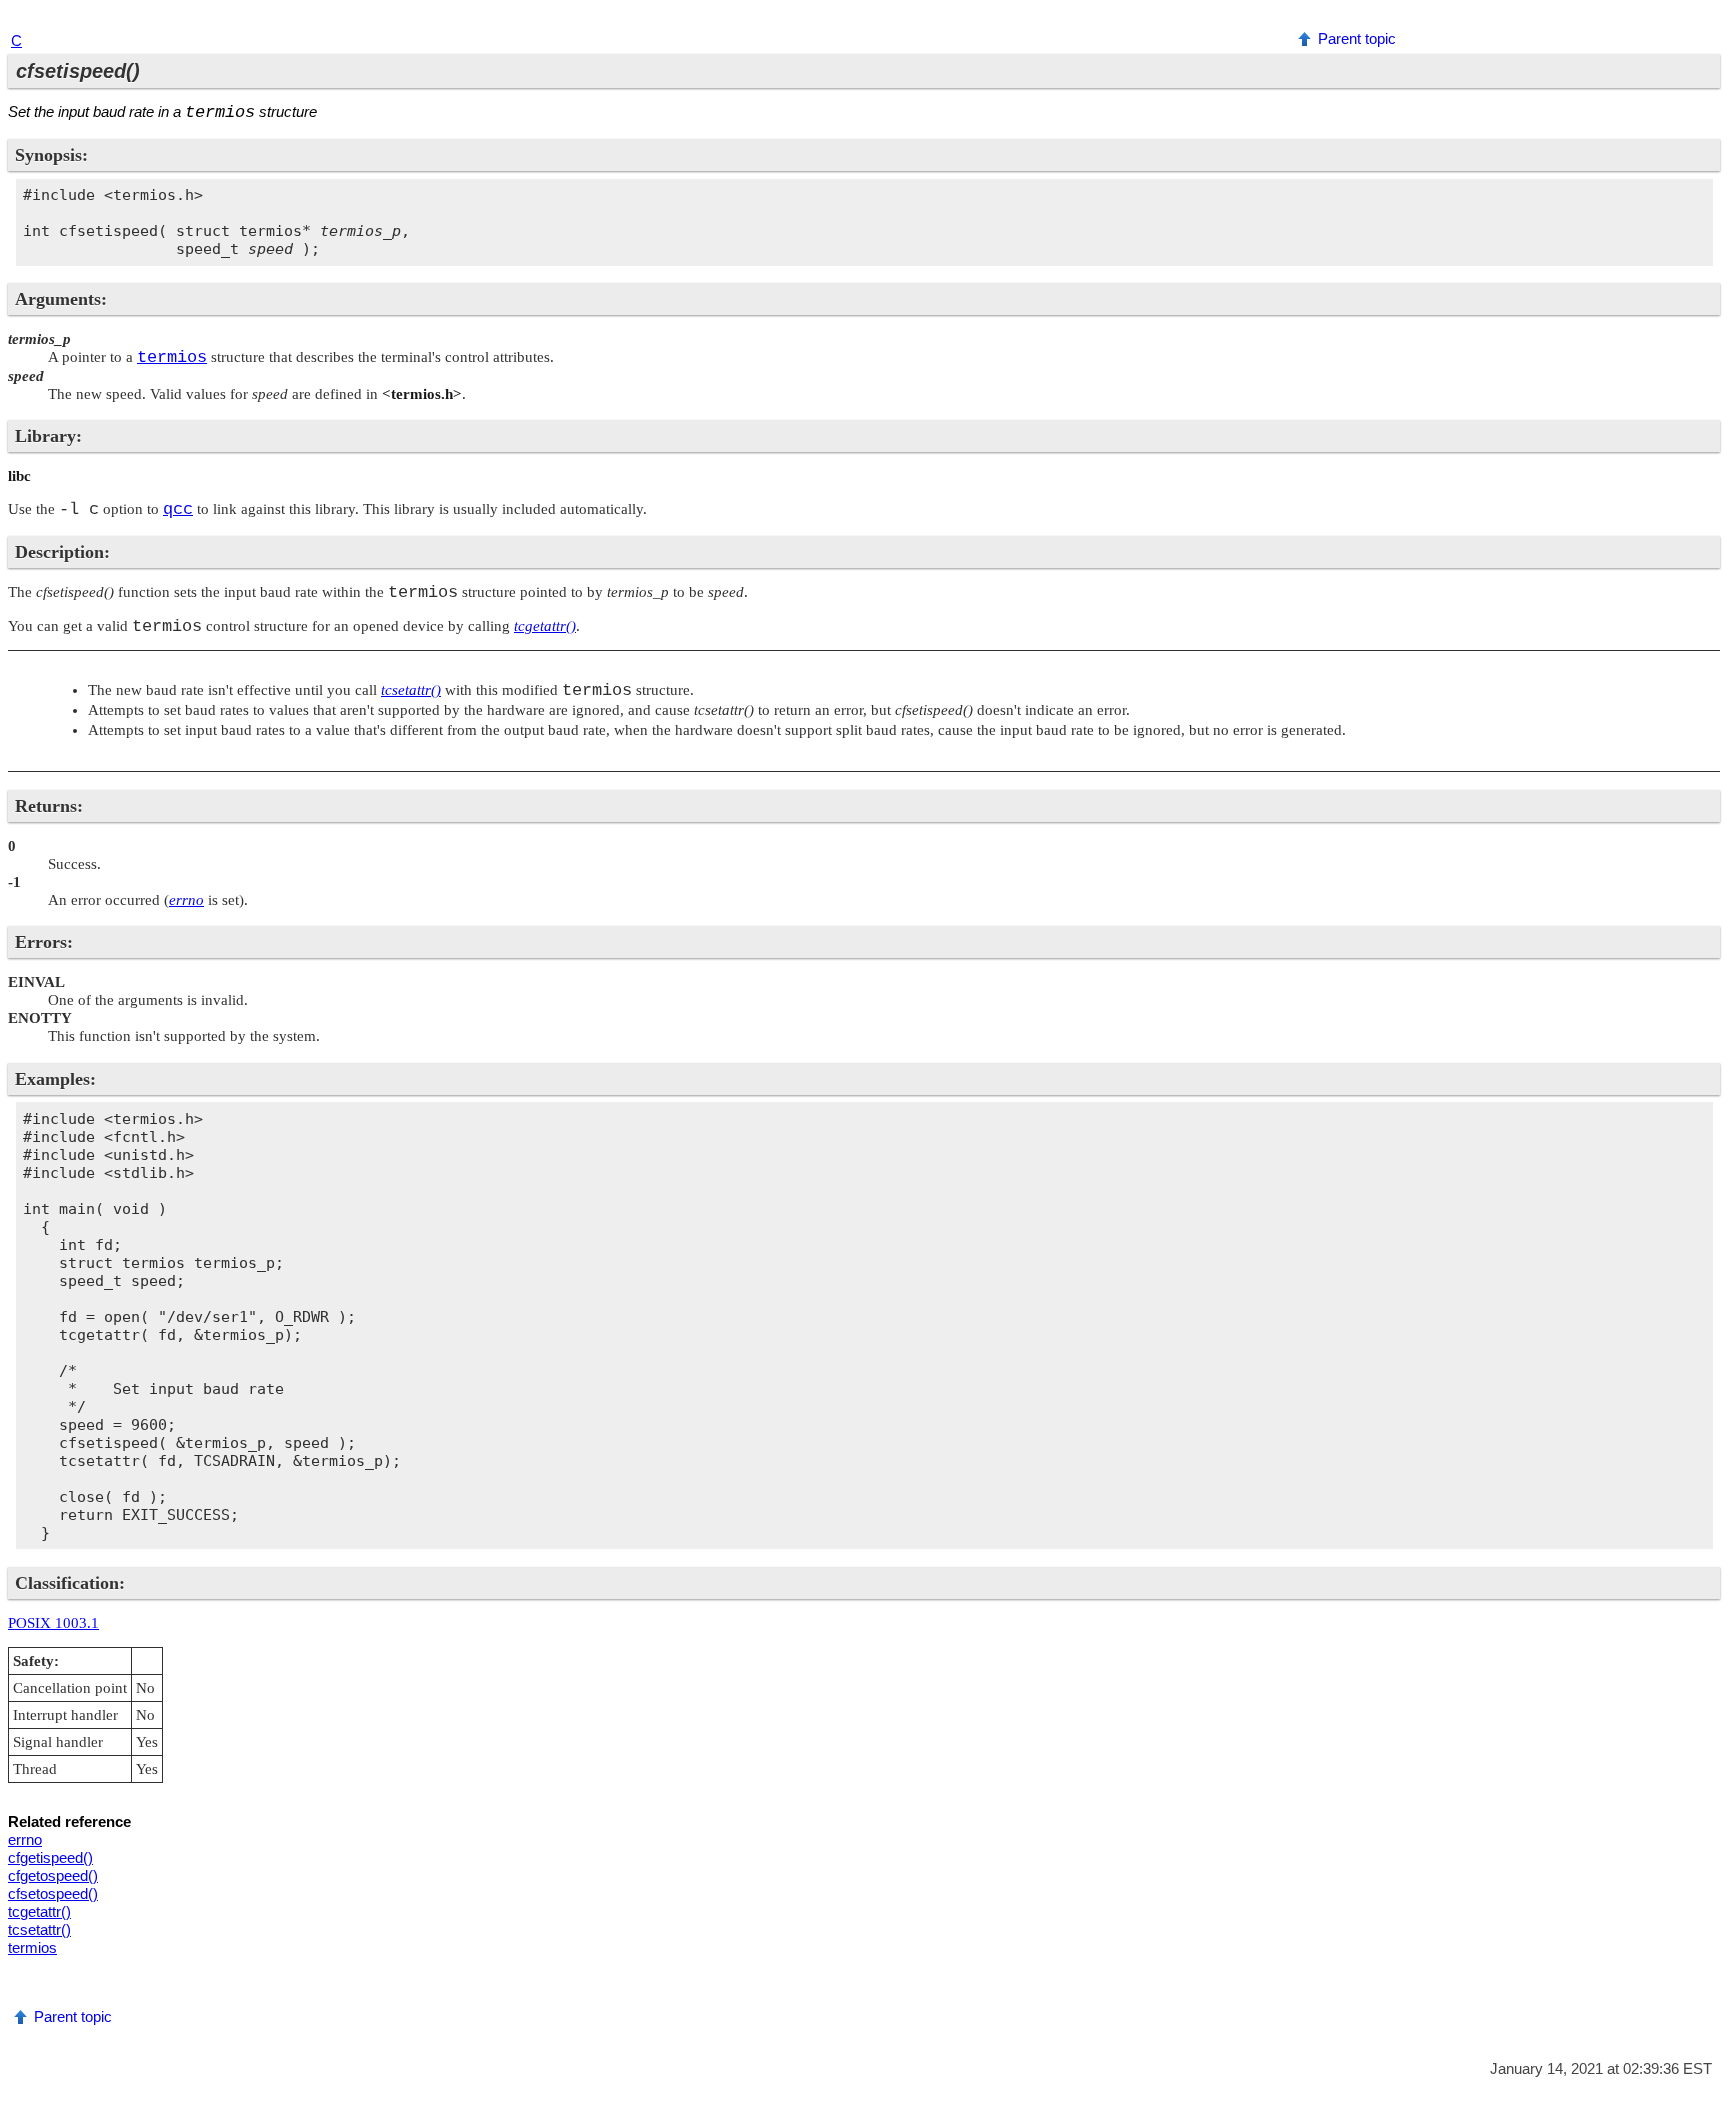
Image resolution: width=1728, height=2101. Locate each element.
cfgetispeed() (50, 1857)
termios (32, 1947)
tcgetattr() (39, 1911)
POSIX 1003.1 (53, 1623)
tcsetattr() (39, 1929)
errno (25, 1839)
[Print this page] (1703, 19)
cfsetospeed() (53, 1893)
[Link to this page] (1678, 19)
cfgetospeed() (53, 1875)
